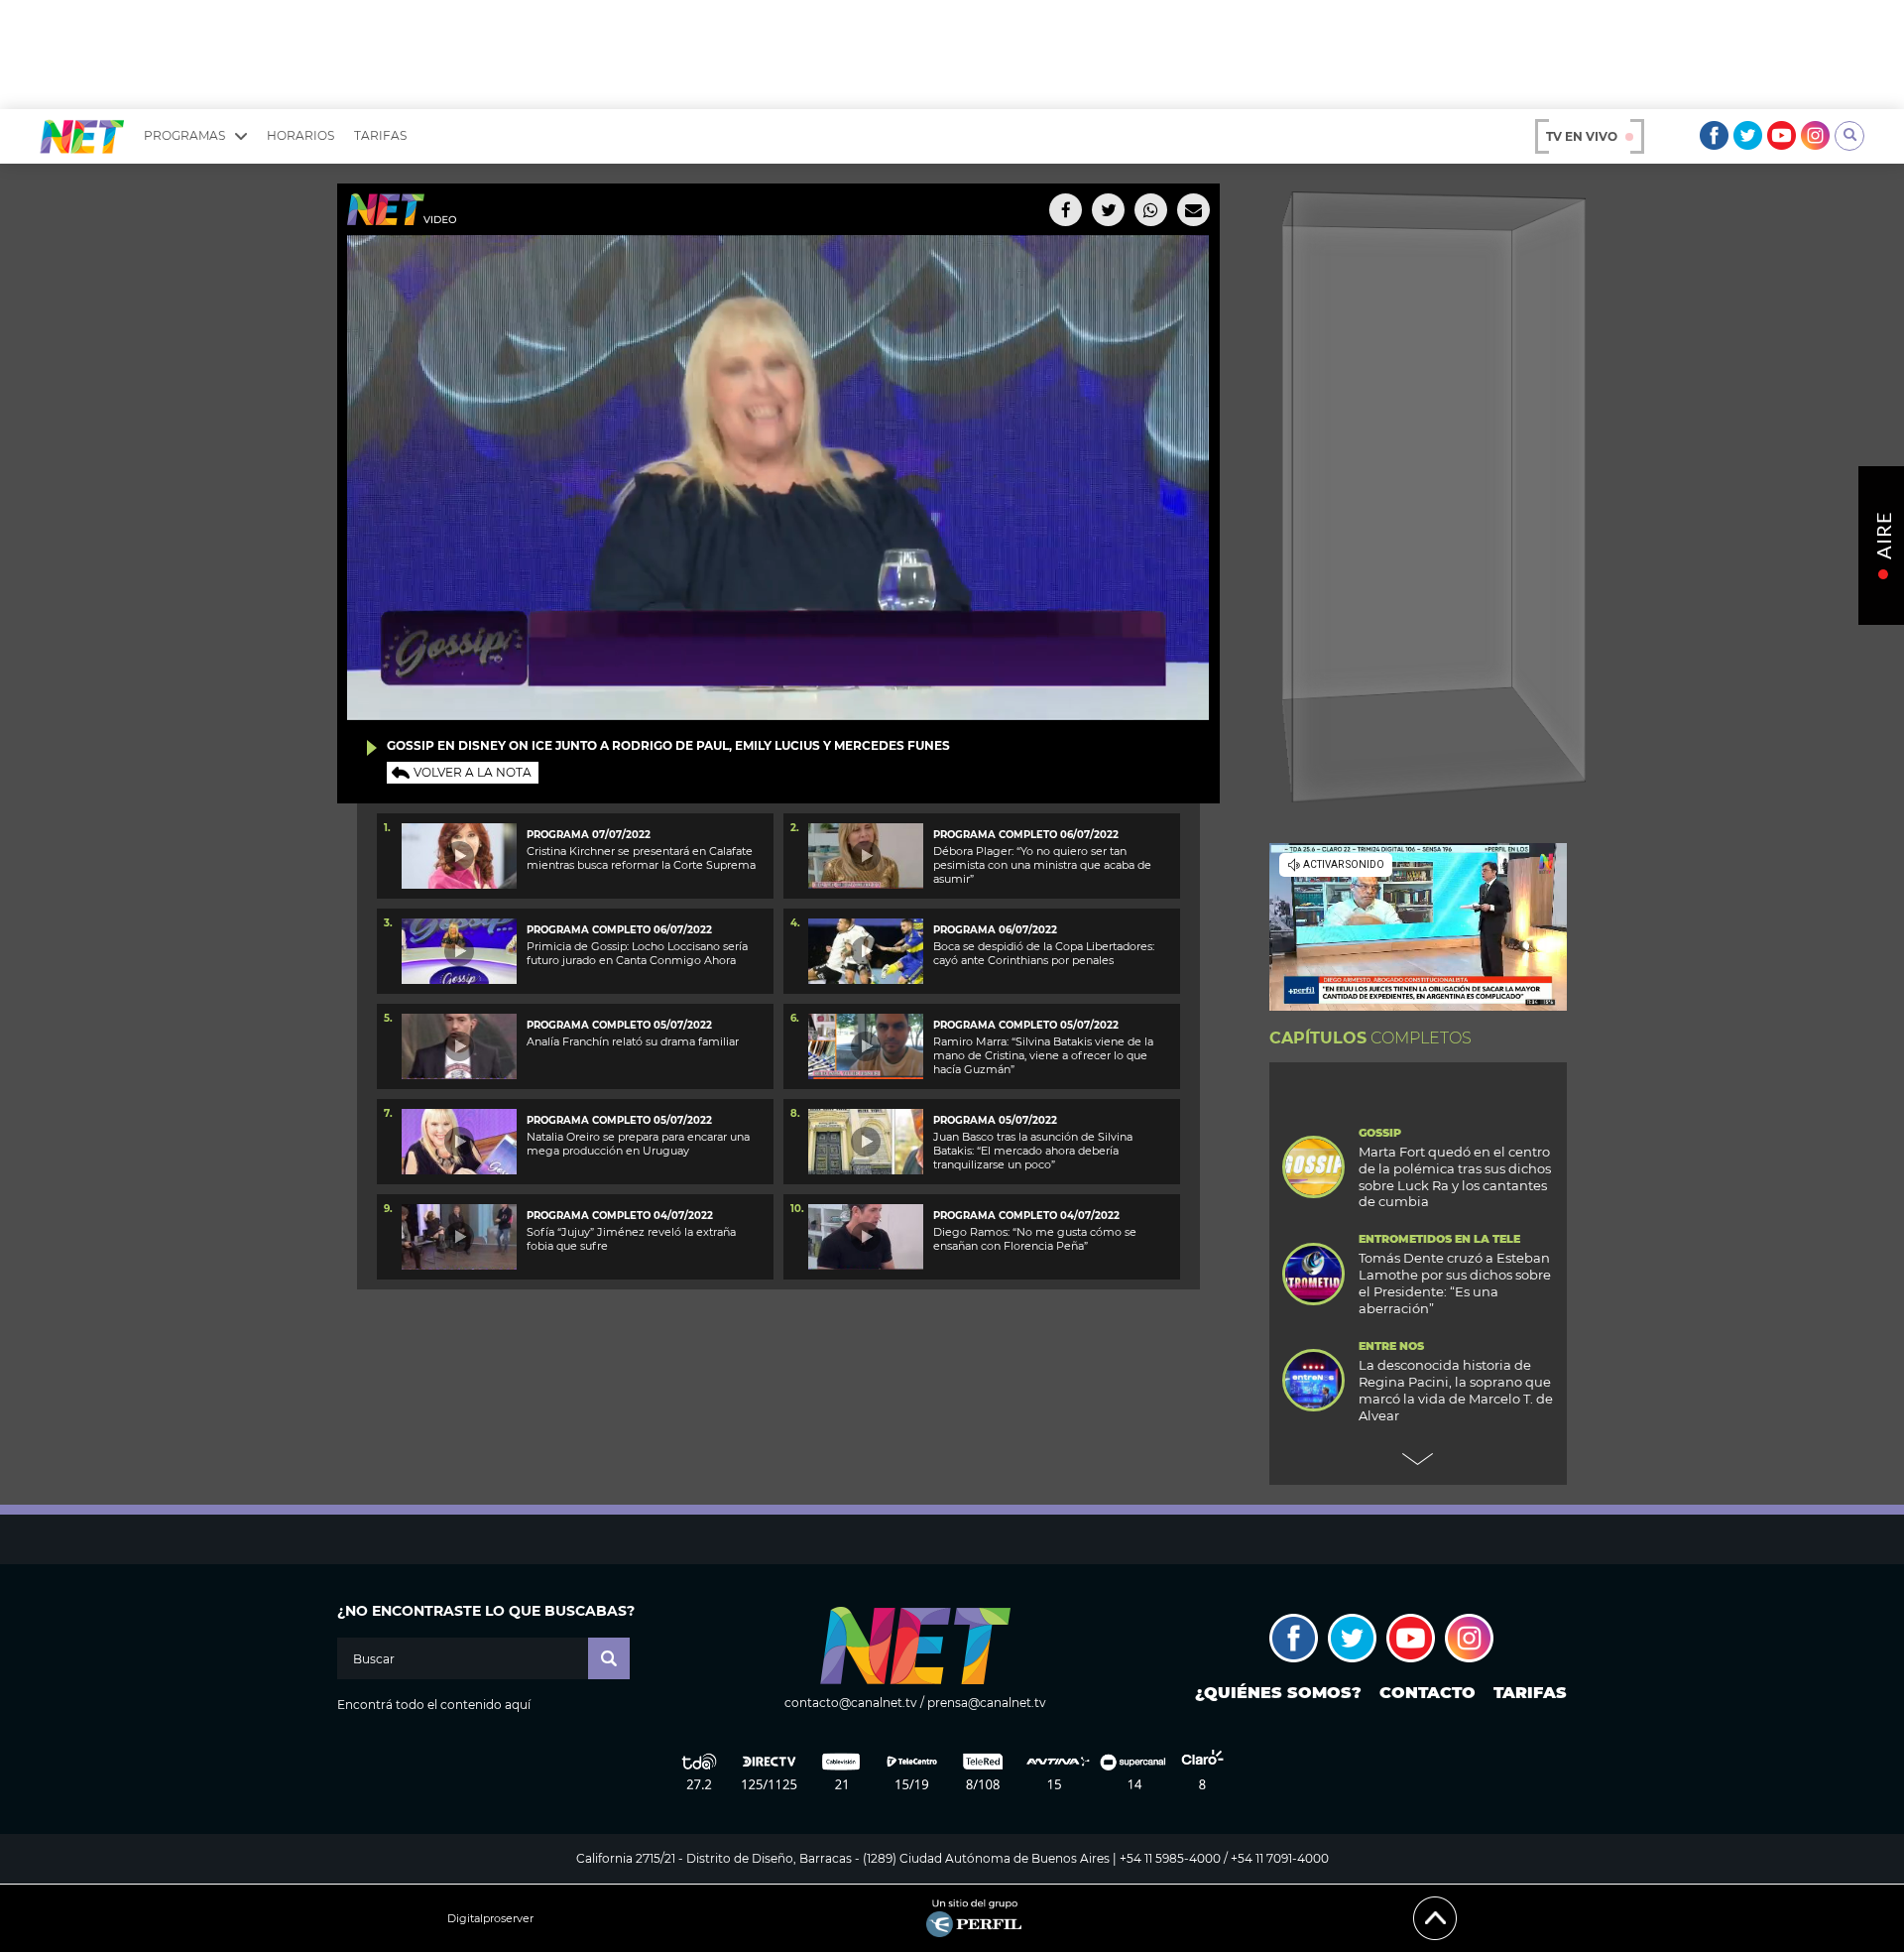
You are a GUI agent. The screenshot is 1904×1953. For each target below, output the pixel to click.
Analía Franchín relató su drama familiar (633, 1041)
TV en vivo (1582, 136)
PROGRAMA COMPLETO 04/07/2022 (620, 1216)
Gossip (1380, 1133)
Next (1418, 1459)
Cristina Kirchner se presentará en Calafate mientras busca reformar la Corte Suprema (641, 858)
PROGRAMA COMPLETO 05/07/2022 (619, 1025)
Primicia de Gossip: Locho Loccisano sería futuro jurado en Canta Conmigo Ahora (637, 953)
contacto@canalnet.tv (851, 1703)
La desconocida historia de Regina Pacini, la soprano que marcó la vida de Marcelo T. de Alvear (1456, 1390)
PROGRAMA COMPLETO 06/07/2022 (1026, 835)
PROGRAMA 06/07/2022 (995, 930)
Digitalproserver (490, 1919)
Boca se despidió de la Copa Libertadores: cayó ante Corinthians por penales (1044, 953)
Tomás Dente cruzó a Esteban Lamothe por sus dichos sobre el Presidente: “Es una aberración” (1455, 1283)
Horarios (300, 135)
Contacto (1428, 1693)
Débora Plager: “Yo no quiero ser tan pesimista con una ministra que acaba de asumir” (1042, 865)
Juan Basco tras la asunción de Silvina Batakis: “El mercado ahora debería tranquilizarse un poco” (1033, 1151)
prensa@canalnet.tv (987, 1703)
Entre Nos (1391, 1346)
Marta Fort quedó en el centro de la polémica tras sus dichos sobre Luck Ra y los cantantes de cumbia (1455, 1177)
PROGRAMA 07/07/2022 (589, 835)
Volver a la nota (473, 772)
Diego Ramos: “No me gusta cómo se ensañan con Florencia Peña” (1035, 1239)
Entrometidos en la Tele (1439, 1239)
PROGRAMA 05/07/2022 (995, 1120)
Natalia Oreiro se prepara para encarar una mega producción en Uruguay (638, 1144)
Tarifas (380, 135)
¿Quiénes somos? (1278, 1693)
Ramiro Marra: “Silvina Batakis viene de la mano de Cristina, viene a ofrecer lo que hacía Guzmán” (1043, 1056)
